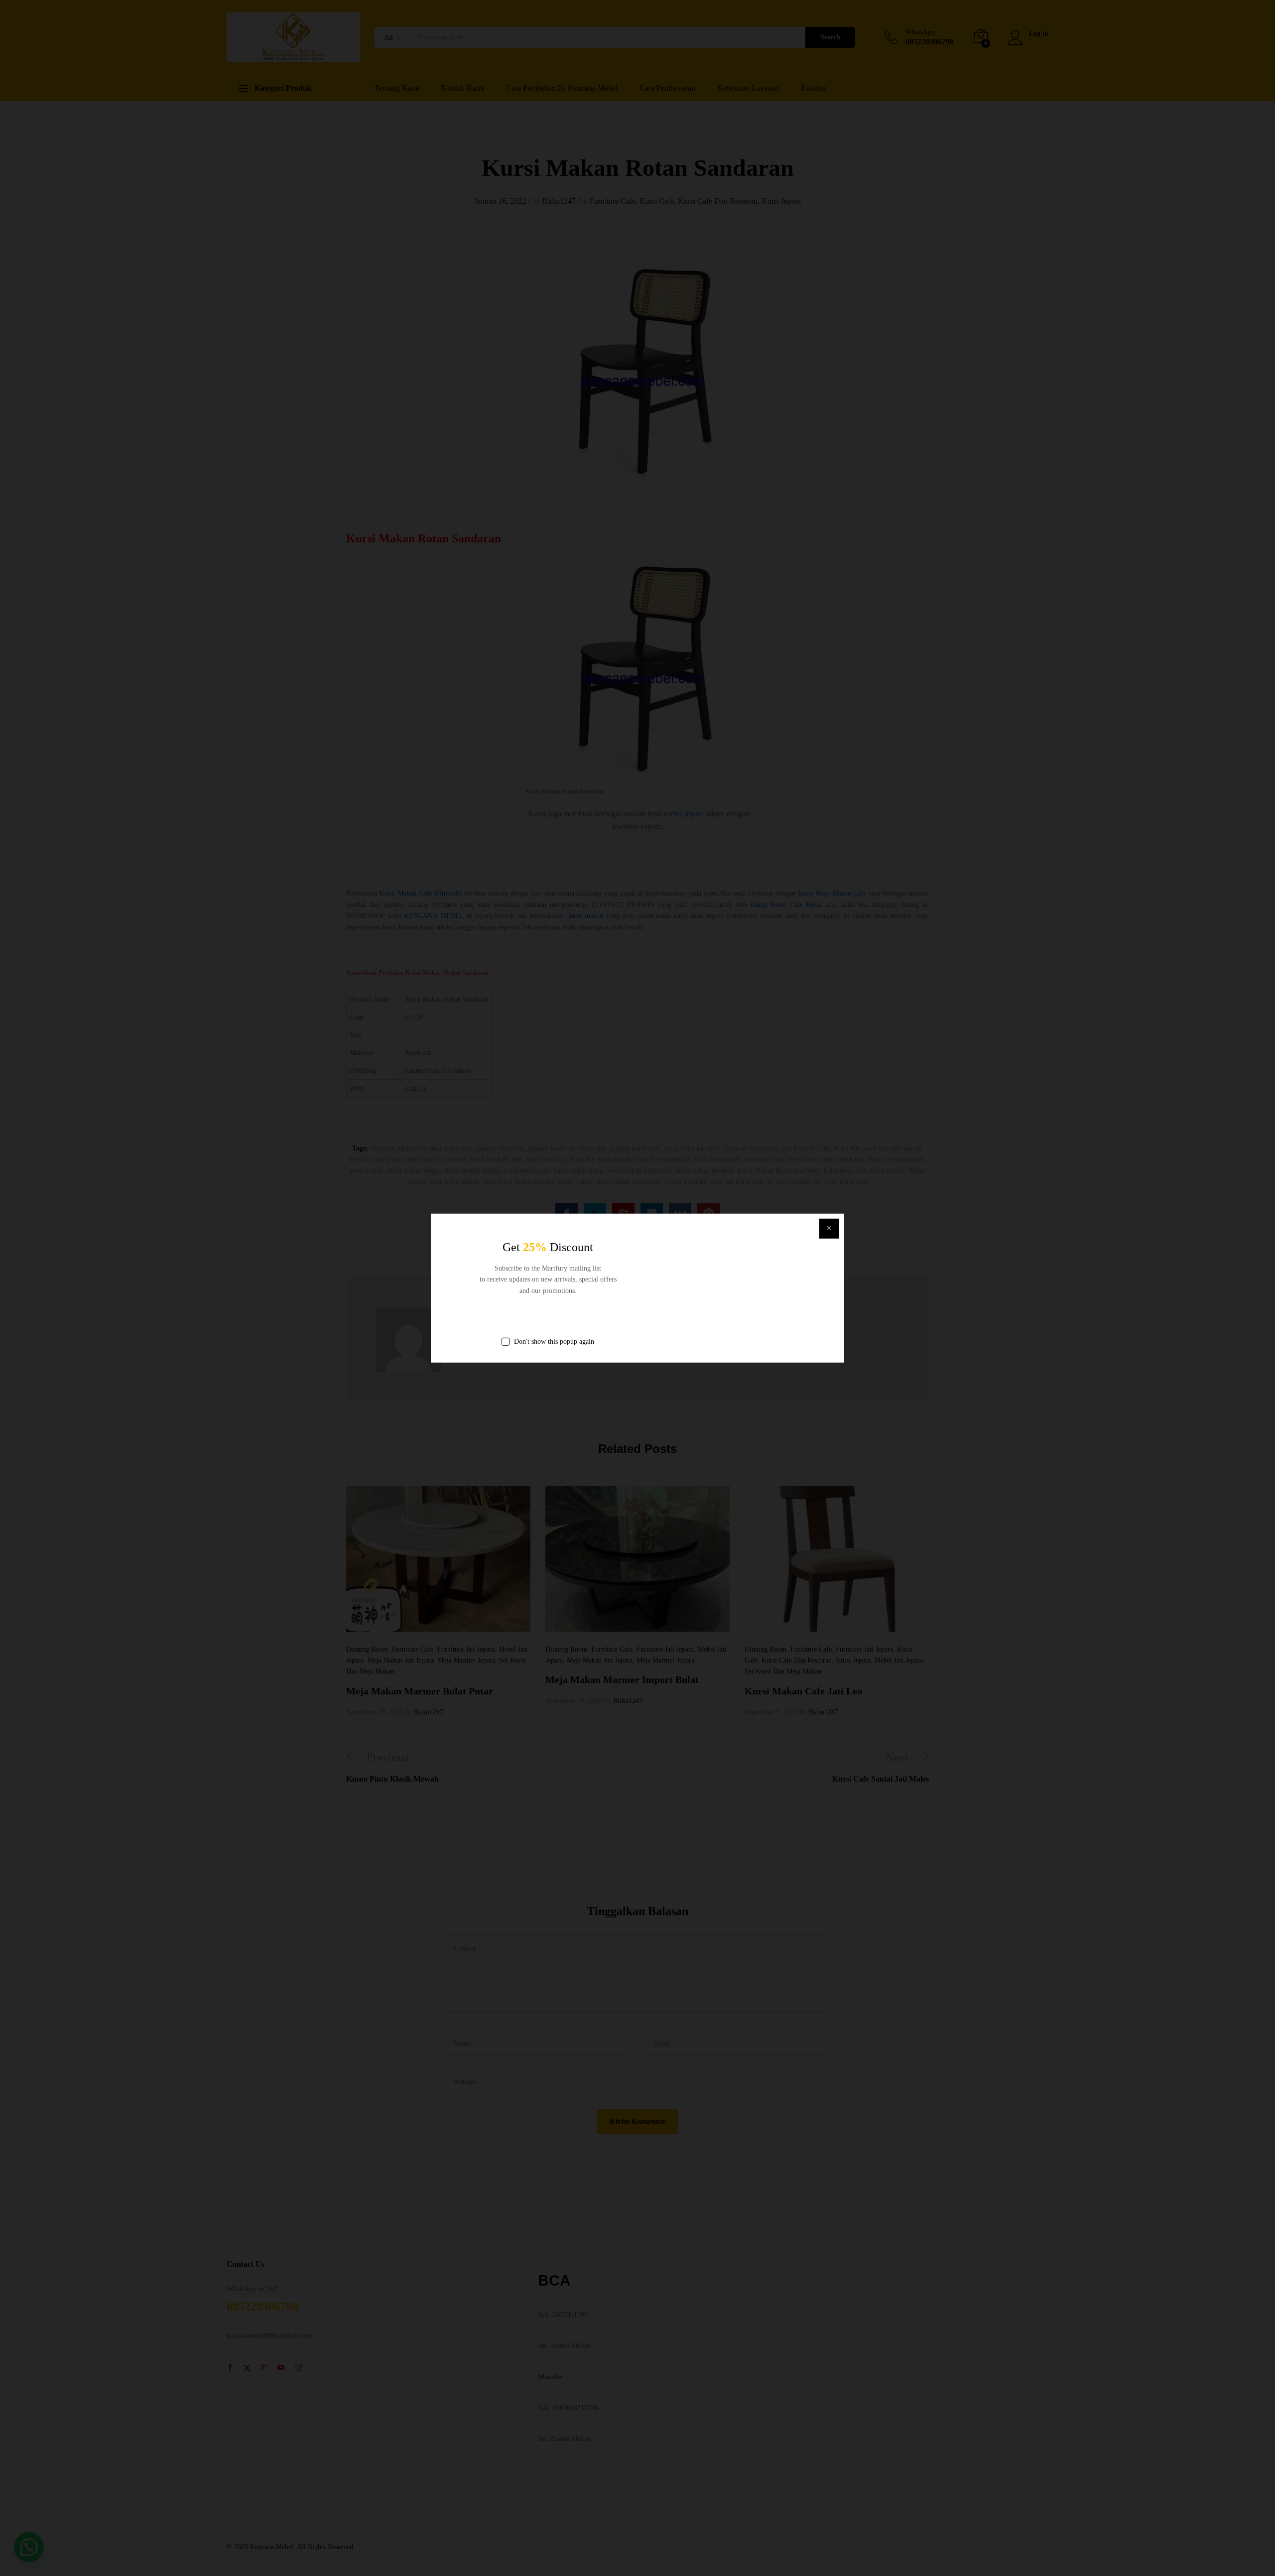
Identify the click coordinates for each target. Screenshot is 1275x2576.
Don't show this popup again (554, 1342)
